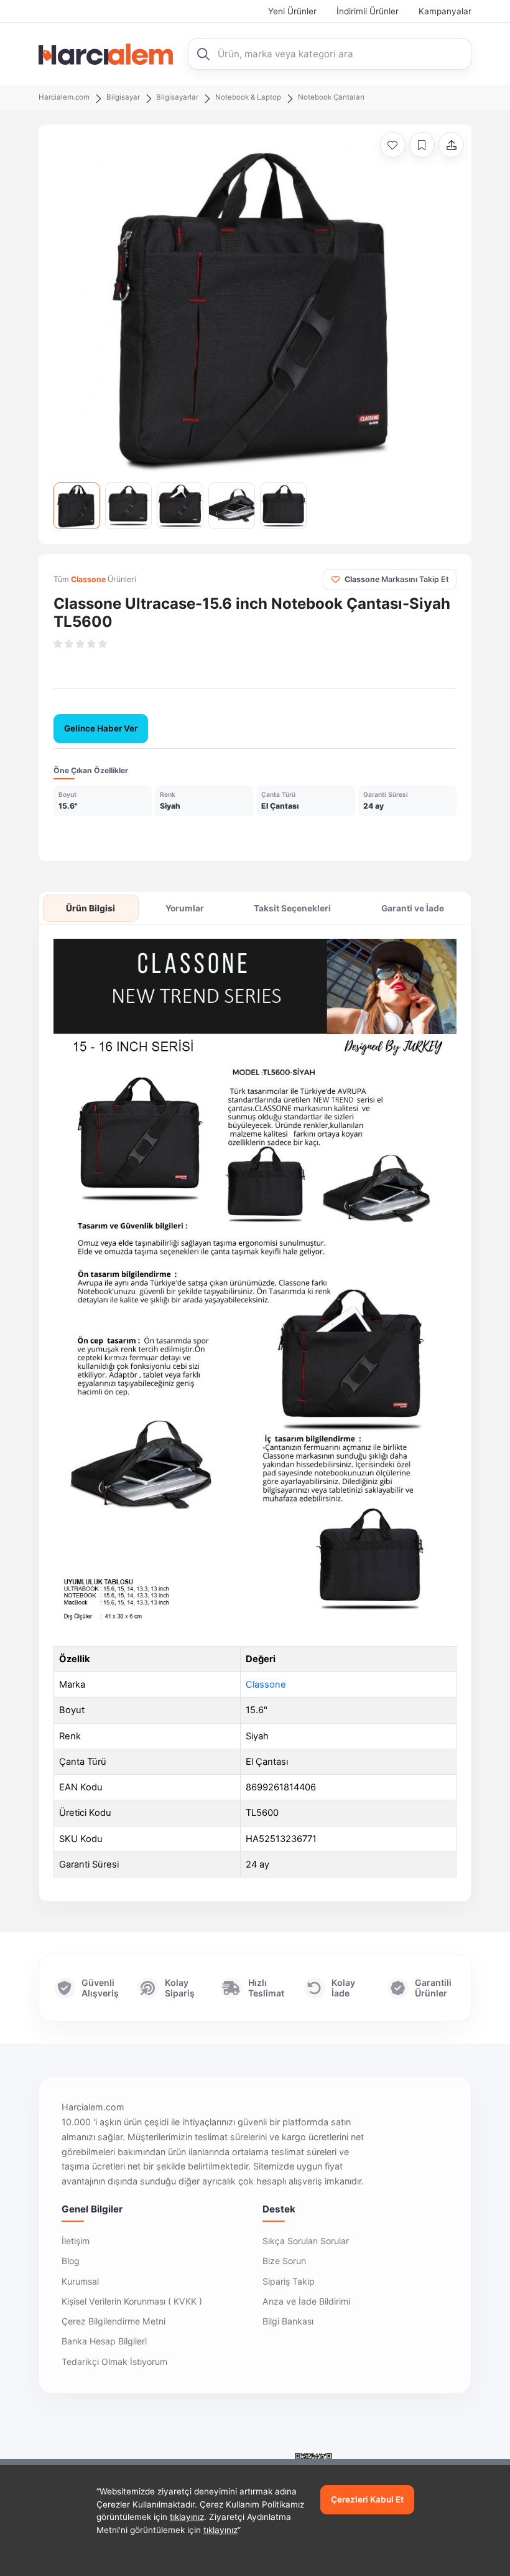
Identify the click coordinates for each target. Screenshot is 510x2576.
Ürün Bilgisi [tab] (90, 908)
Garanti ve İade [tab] (413, 908)
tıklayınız (187, 2517)
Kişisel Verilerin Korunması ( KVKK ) (132, 2301)
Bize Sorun (284, 2261)
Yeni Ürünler (292, 11)
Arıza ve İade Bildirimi (306, 2301)
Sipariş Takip (289, 2281)
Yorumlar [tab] (185, 908)
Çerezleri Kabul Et (367, 2499)
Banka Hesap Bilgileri (104, 2341)
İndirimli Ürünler (368, 11)
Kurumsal (80, 2281)
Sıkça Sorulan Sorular (306, 2241)
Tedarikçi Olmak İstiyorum (114, 2362)
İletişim (76, 2241)
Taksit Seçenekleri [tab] (292, 908)
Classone (266, 1685)
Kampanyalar (445, 11)
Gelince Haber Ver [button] (101, 728)
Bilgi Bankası (288, 2321)
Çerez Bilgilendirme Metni (114, 2321)
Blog (71, 2261)
